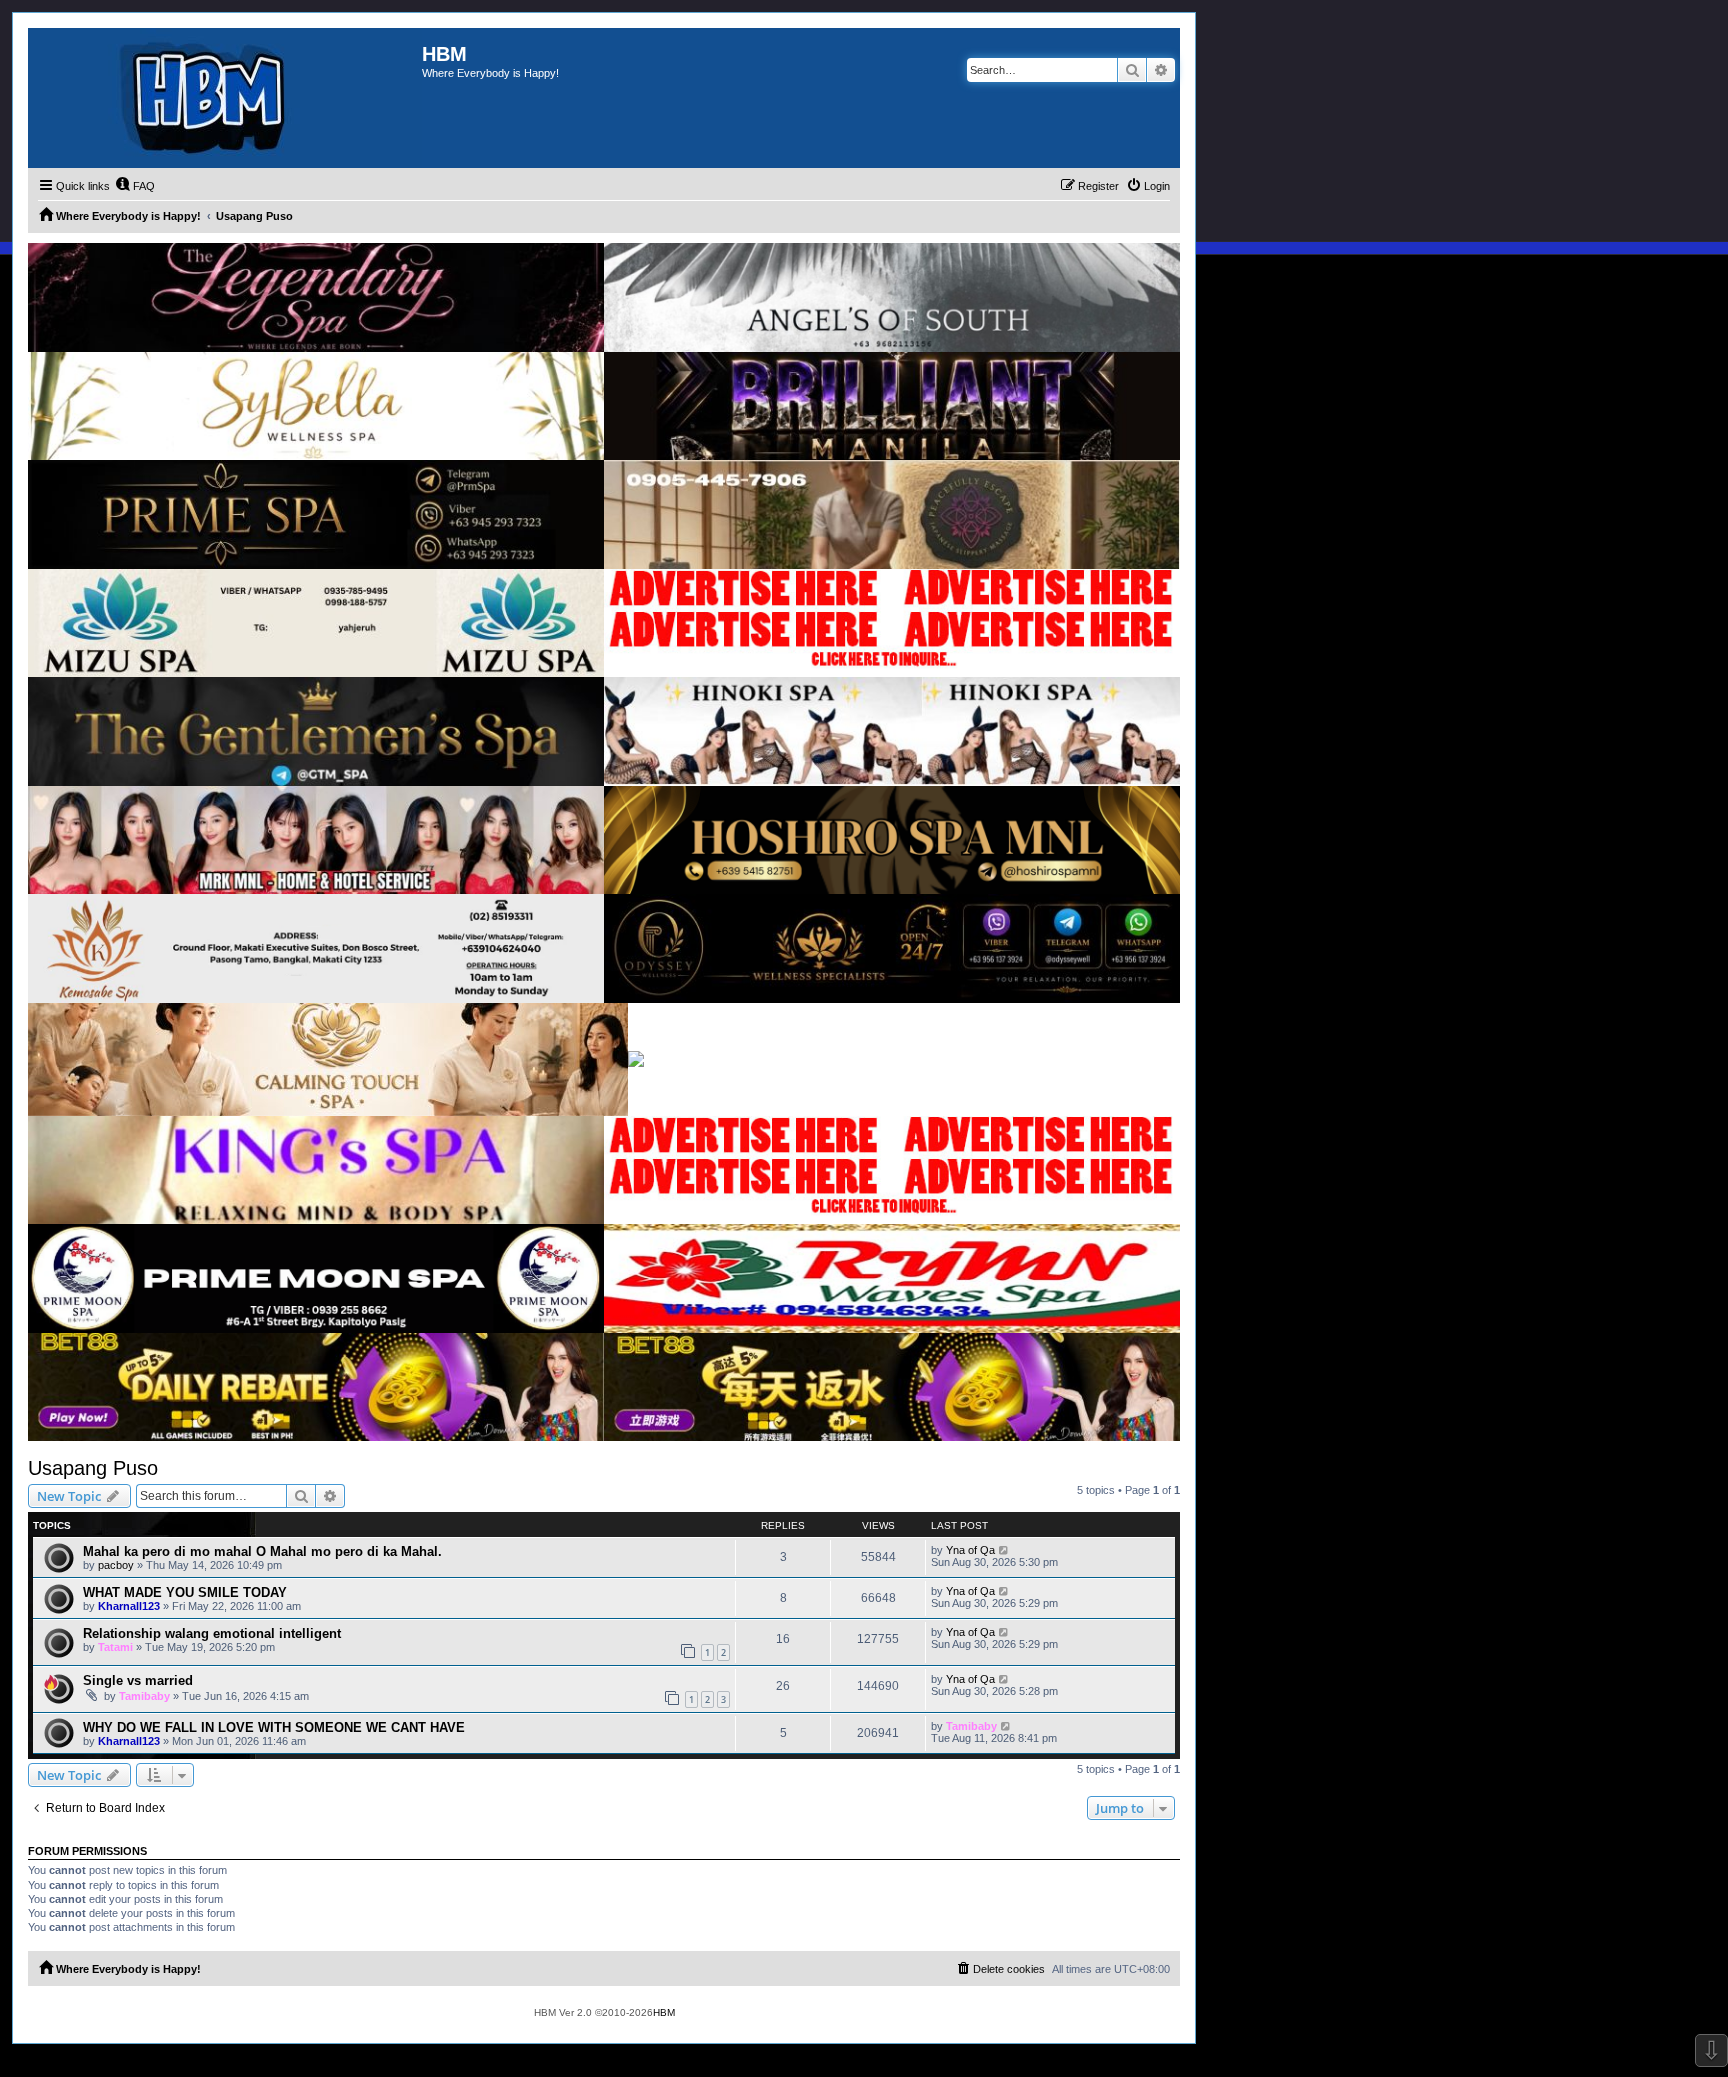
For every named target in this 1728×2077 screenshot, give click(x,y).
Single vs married (138, 1680)
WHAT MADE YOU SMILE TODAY (185, 1592)
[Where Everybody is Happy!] (225, 98)
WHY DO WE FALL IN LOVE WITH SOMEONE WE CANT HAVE (274, 1727)
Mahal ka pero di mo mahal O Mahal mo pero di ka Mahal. (262, 1551)
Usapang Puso (93, 1468)
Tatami (115, 1647)
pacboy (116, 1565)
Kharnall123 (129, 1606)
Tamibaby (144, 1696)
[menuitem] (135, 186)
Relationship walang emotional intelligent (212, 1633)
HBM (664, 2012)
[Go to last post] (1004, 1550)
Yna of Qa (970, 1550)
